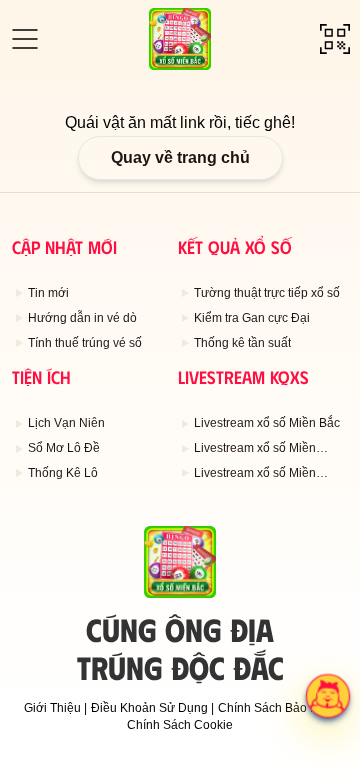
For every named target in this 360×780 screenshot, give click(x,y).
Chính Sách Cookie (180, 725)
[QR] (335, 39)
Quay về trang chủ (180, 157)
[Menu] (25, 39)
